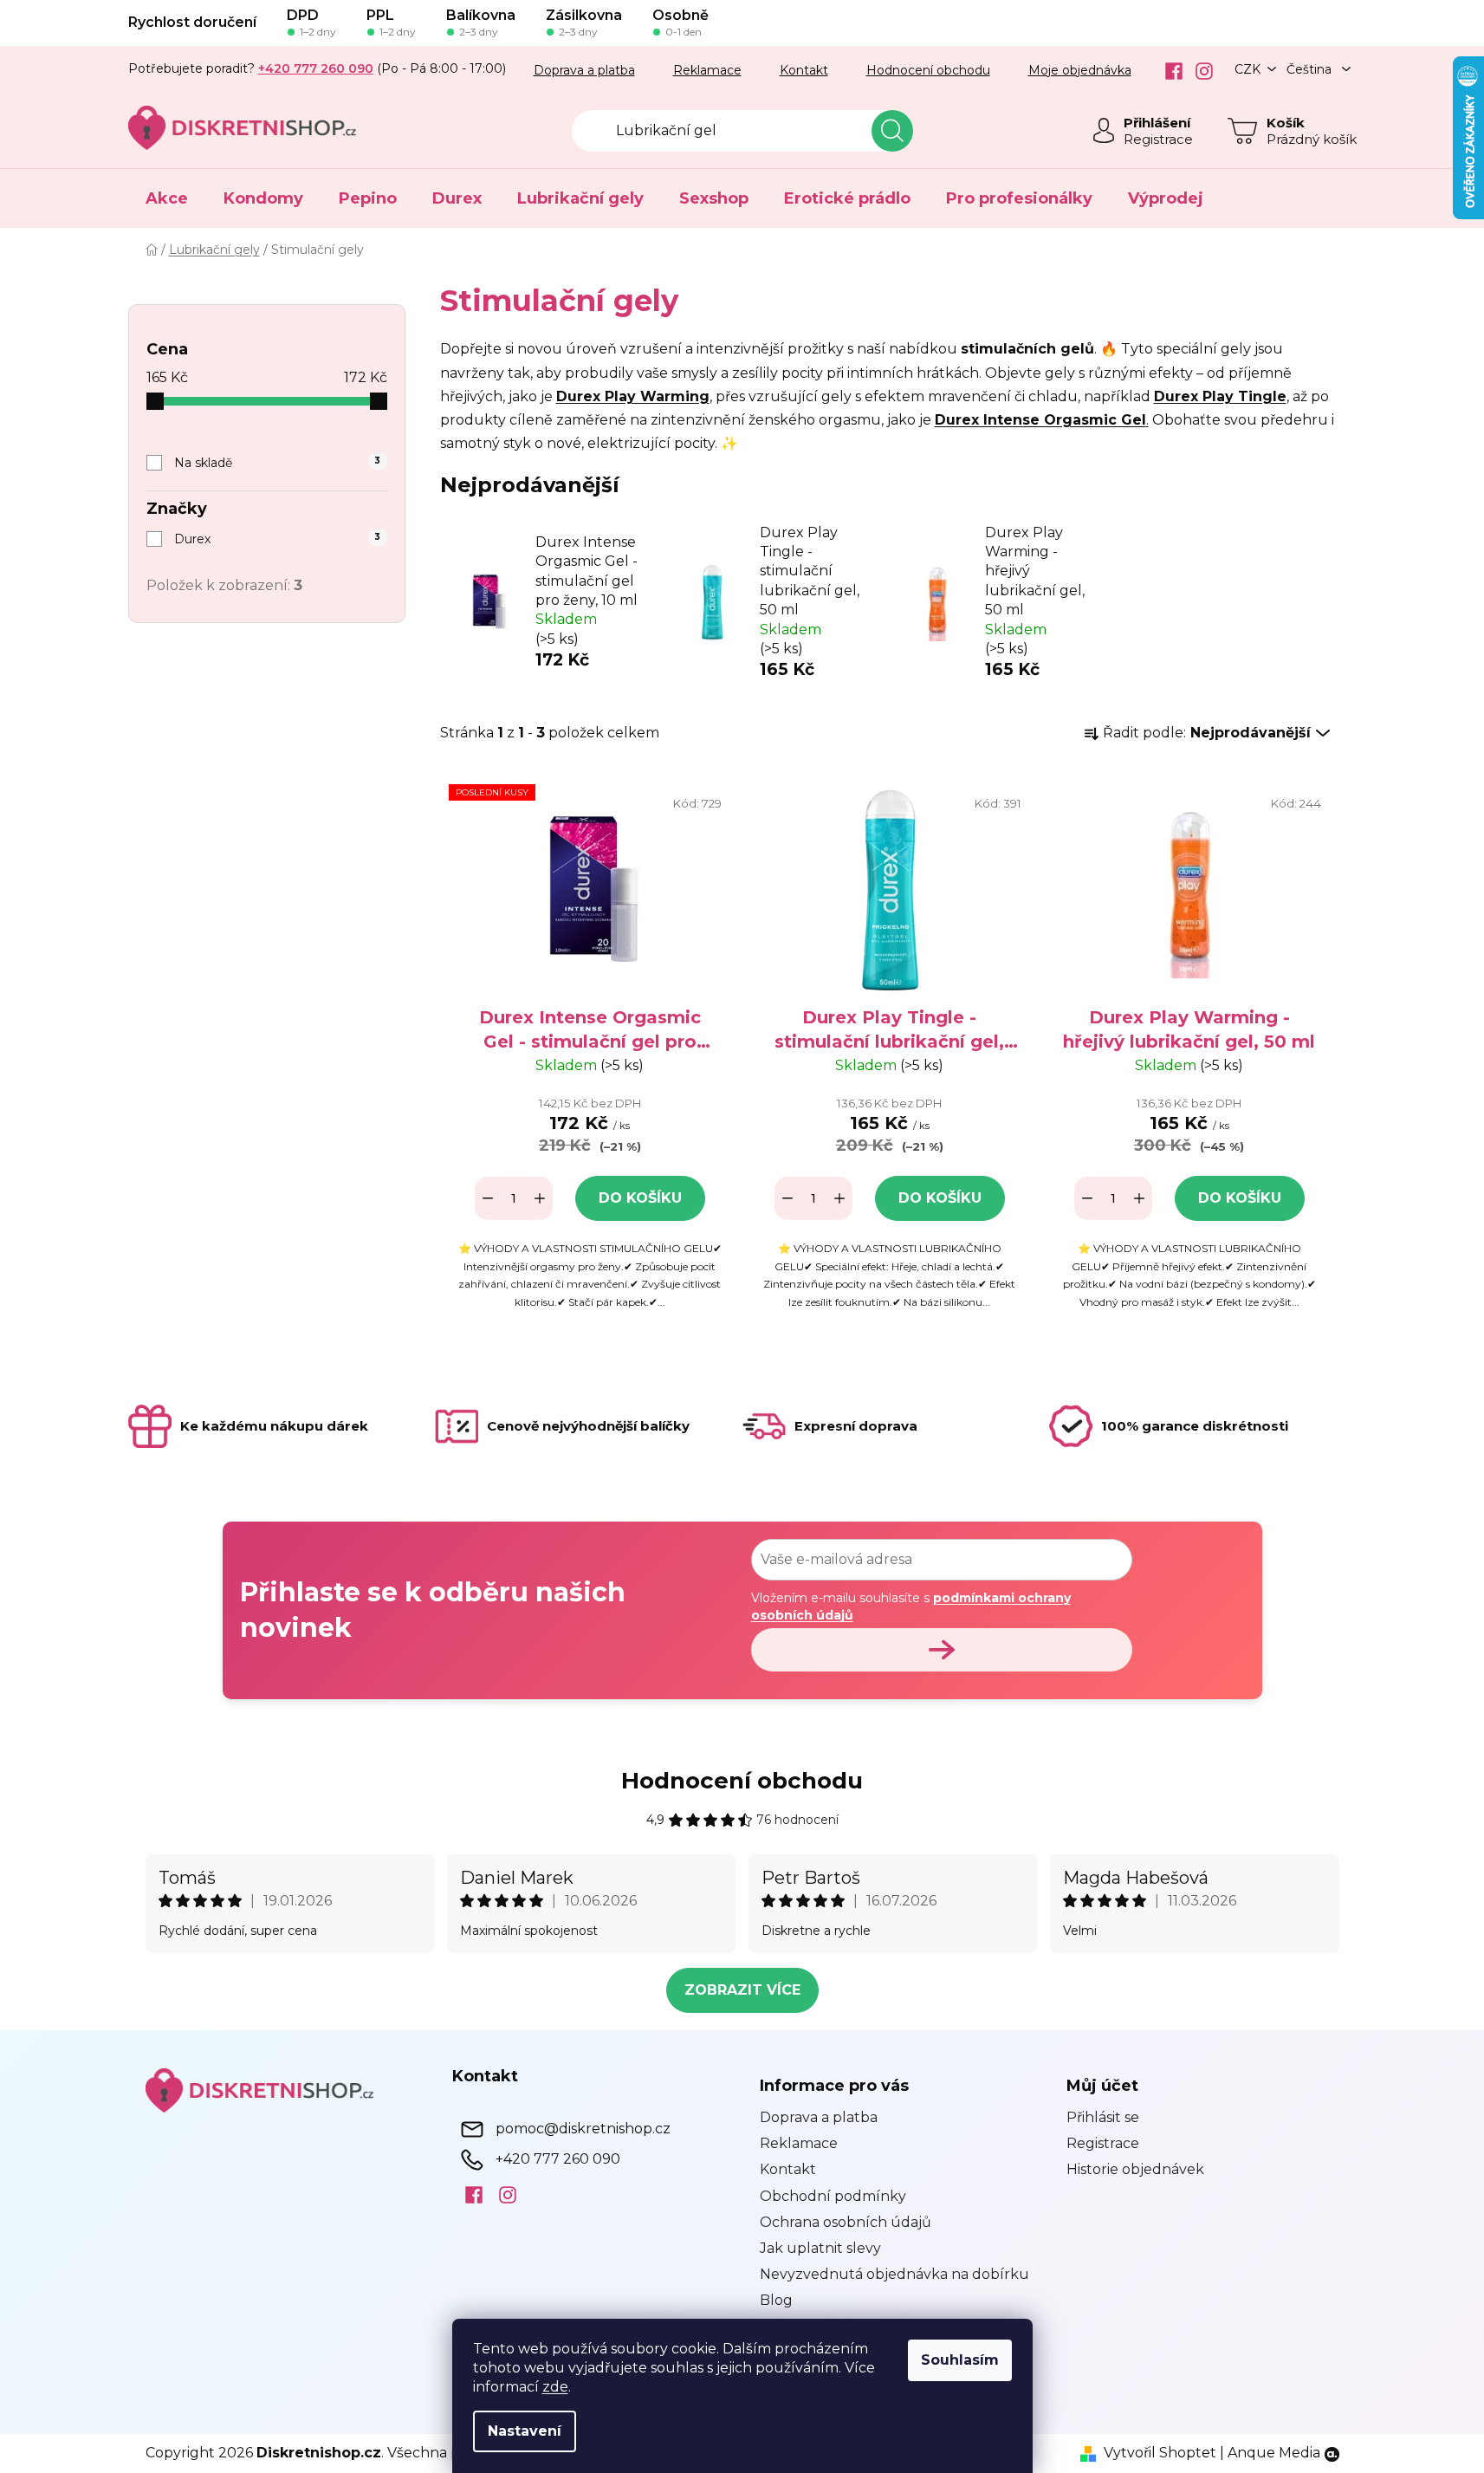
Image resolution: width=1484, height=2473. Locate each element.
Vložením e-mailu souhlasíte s (911, 1606)
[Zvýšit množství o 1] (540, 1198)
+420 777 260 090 (558, 2159)
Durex (278, 539)
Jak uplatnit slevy (820, 2248)
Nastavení (525, 2431)
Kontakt (804, 70)
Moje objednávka (1080, 70)
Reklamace (707, 70)
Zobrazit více (742, 1990)
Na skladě (278, 463)
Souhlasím (960, 2360)
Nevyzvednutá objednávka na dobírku (894, 2274)
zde (555, 2387)
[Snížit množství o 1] (488, 1198)
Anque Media (1274, 2453)
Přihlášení (1157, 123)
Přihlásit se (1103, 2117)
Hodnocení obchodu (928, 70)
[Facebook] (1167, 71)
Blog (776, 2300)
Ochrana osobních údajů (846, 2222)
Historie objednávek (1135, 2169)
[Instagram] (1198, 71)
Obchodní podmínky (833, 2196)
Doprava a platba (584, 70)
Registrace (1158, 139)
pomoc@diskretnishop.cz (583, 2129)
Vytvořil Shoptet (1160, 2453)
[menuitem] (167, 198)
